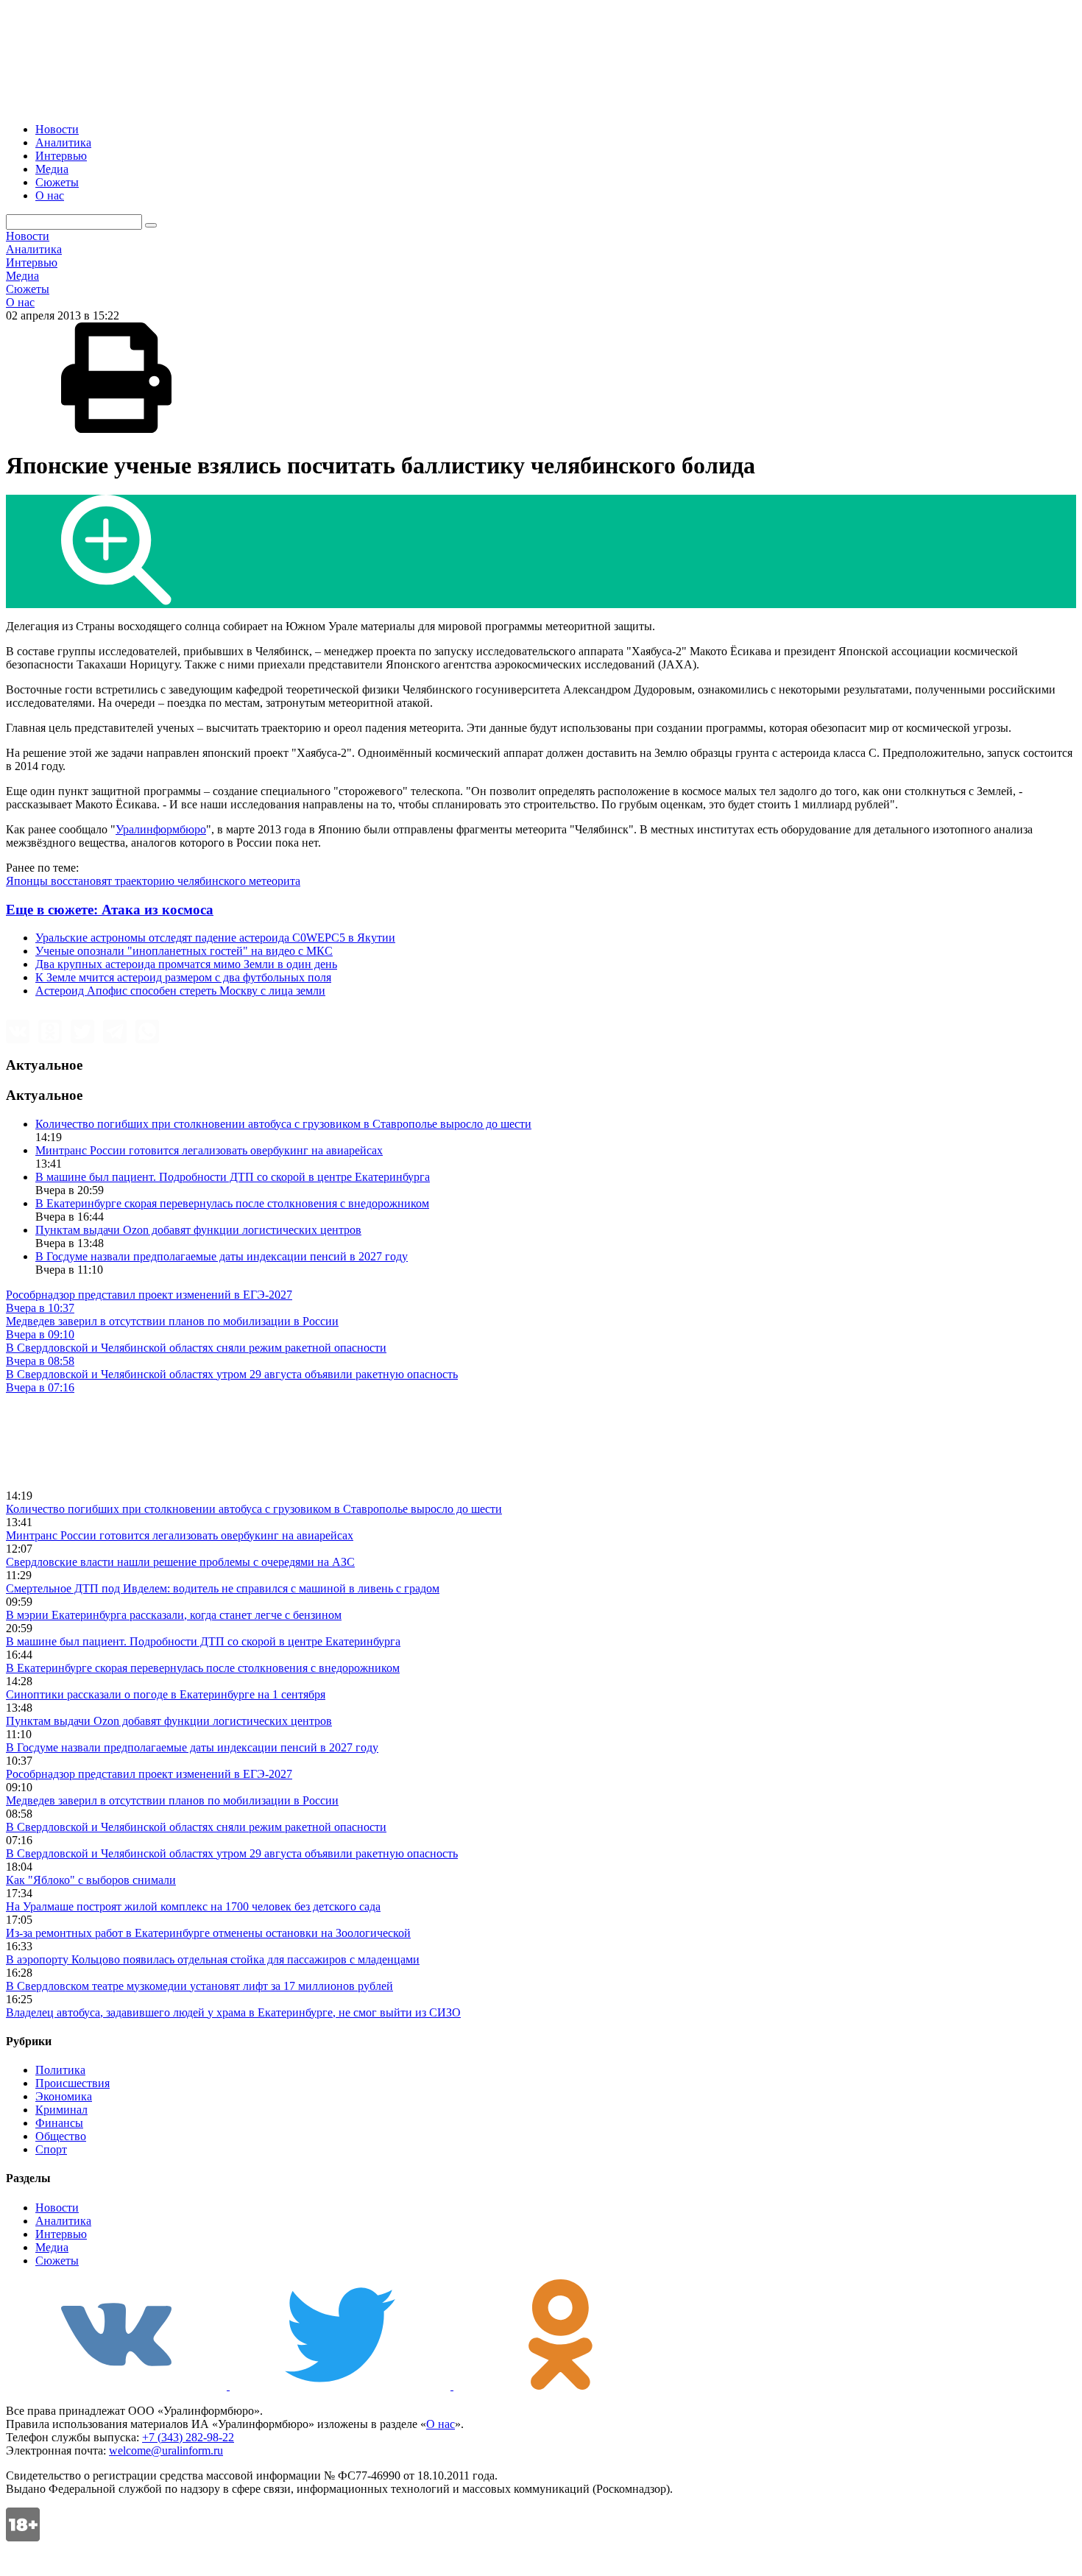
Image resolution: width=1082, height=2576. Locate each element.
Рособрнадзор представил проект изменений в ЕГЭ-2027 (149, 1774)
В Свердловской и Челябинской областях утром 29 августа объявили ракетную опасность (232, 1853)
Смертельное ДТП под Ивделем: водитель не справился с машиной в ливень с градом (223, 1588)
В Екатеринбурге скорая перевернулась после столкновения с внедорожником (232, 1203)
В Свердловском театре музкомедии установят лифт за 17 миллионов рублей (199, 1986)
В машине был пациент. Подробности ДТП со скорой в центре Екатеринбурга (233, 1177)
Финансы (59, 2123)
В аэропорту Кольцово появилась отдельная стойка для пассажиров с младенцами (213, 1959)
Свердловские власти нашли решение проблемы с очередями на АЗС (180, 1562)
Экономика (64, 2096)
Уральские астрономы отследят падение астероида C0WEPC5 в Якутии (215, 938)
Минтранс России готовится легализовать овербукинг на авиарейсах (209, 1150)
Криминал (61, 2110)
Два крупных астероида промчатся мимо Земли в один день (186, 964)
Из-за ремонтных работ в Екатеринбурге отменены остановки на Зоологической (208, 1933)
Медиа (52, 169)
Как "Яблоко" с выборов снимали (91, 1880)
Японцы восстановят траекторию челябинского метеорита (153, 881)
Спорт (51, 2149)
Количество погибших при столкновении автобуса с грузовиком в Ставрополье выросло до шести (283, 1124)
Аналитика (63, 142)
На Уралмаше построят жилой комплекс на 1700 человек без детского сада (193, 1906)
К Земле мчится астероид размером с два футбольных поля (183, 977)
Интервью (61, 156)
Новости (57, 129)
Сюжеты (57, 182)
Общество (61, 2136)
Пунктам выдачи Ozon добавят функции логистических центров (198, 1230)
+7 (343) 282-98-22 (188, 2437)
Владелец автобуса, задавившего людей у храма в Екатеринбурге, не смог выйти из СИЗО (233, 2012)
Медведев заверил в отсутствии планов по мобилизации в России (172, 1800)
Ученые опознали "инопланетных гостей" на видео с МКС (184, 951)
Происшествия (73, 2083)
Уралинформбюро (161, 829)
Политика (60, 2070)
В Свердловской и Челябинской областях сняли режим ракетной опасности (196, 1827)
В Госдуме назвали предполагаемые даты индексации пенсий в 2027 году (222, 1256)
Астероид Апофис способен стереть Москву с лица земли (180, 991)
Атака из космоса (110, 910)
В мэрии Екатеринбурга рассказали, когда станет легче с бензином (174, 1615)
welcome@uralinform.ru (166, 2450)
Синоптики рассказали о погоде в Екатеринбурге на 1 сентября (166, 1694)
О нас (50, 195)
